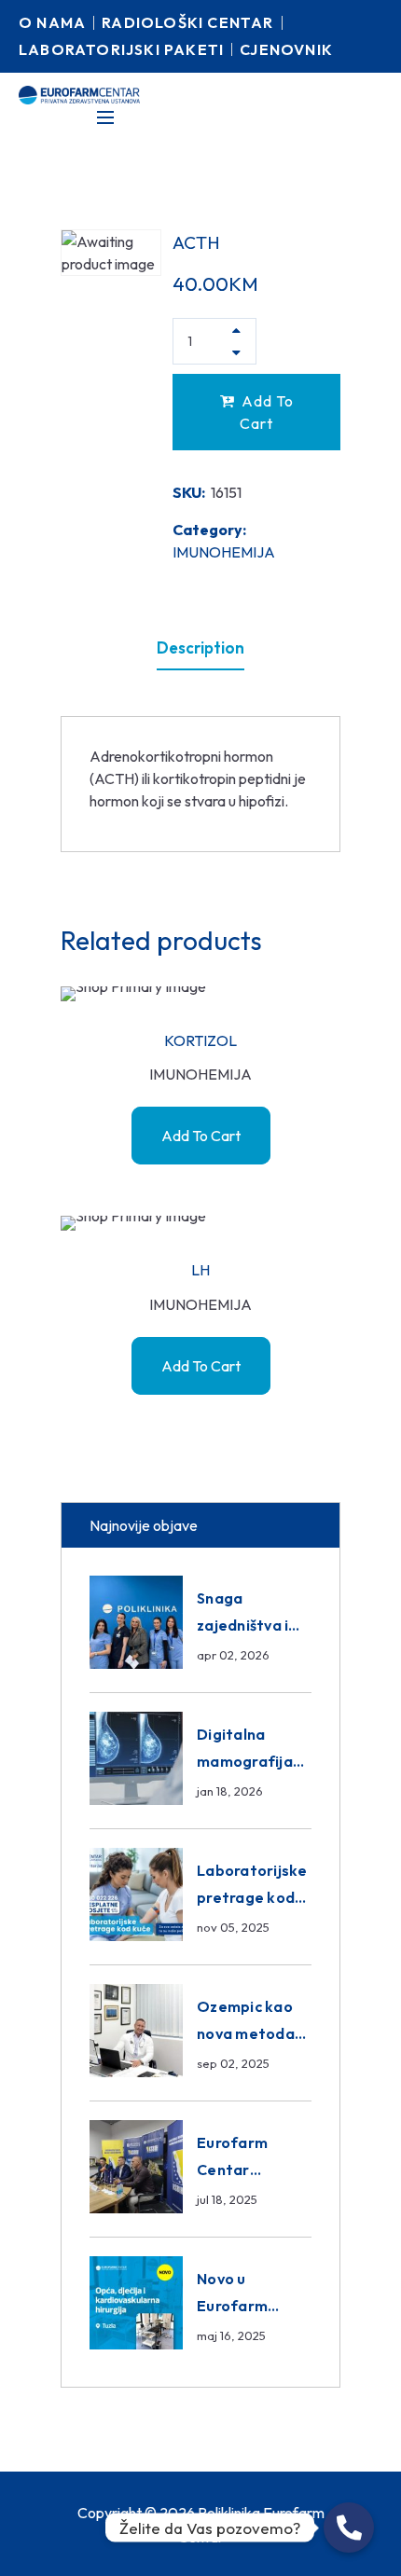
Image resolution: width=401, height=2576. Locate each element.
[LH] (200, 1223)
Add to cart (267, 412)
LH (200, 1270)
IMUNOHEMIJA (224, 552)
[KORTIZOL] (200, 994)
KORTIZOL (200, 1040)
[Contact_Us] (349, 2528)
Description (200, 647)
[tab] (200, 648)
